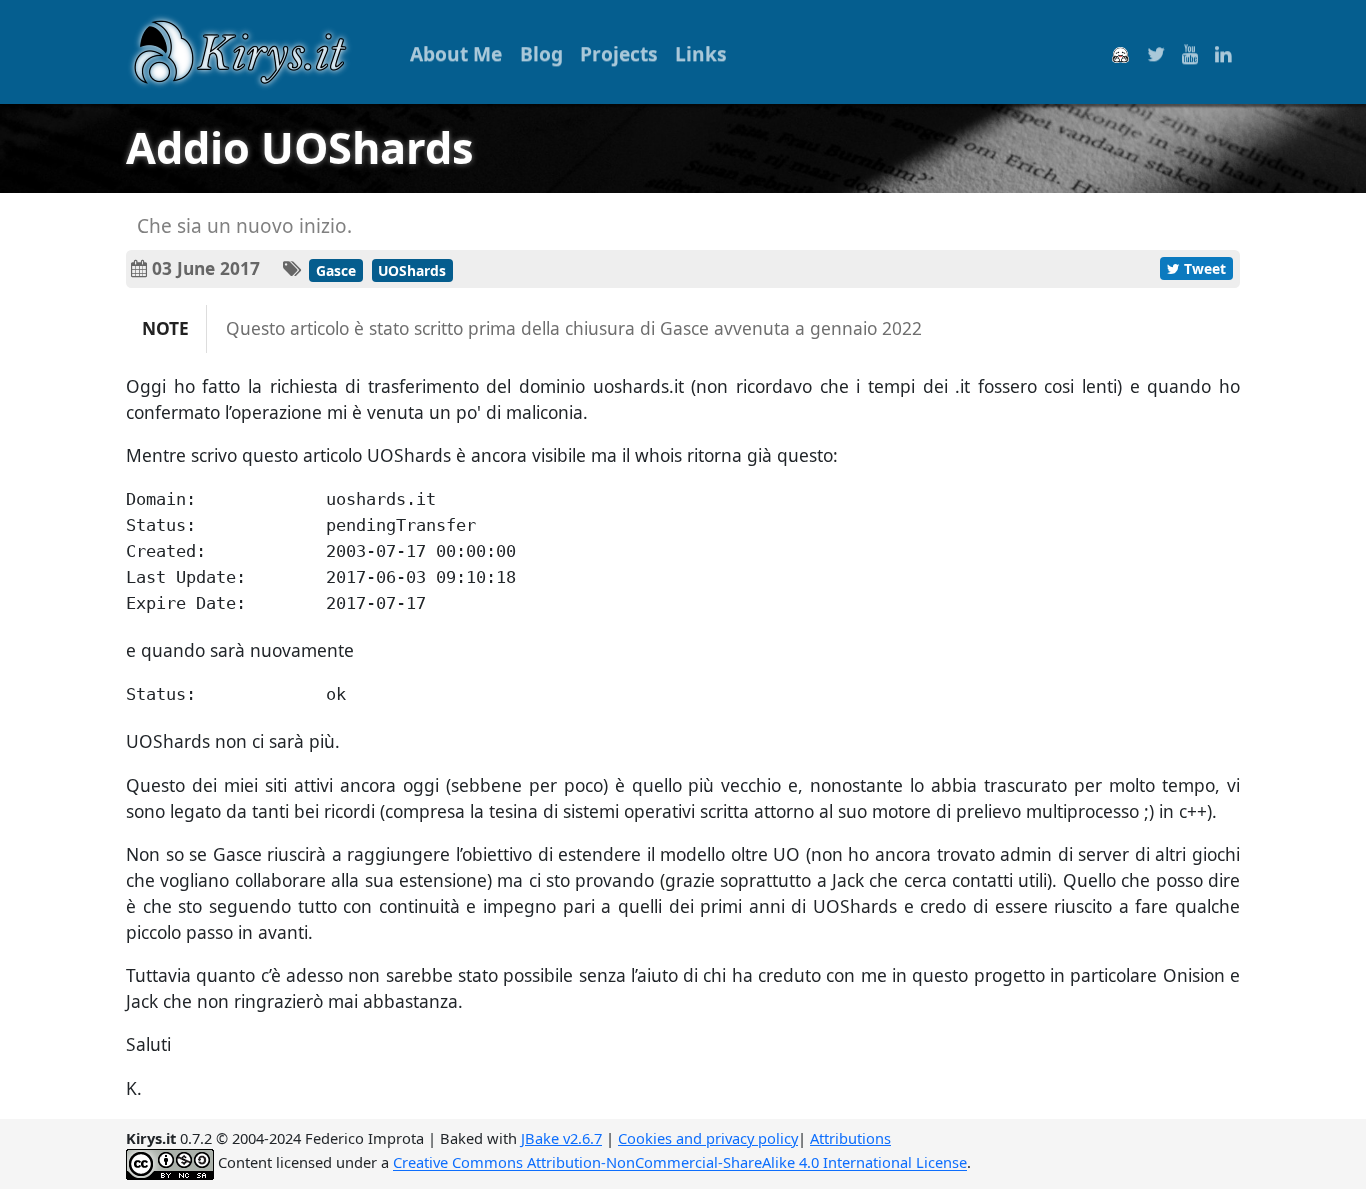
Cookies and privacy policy (708, 1138)
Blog (541, 53)
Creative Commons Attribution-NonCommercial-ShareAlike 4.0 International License (680, 1163)
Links (701, 53)
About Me (456, 53)
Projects (619, 53)
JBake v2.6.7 (561, 1138)
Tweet (1203, 268)
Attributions (850, 1138)
